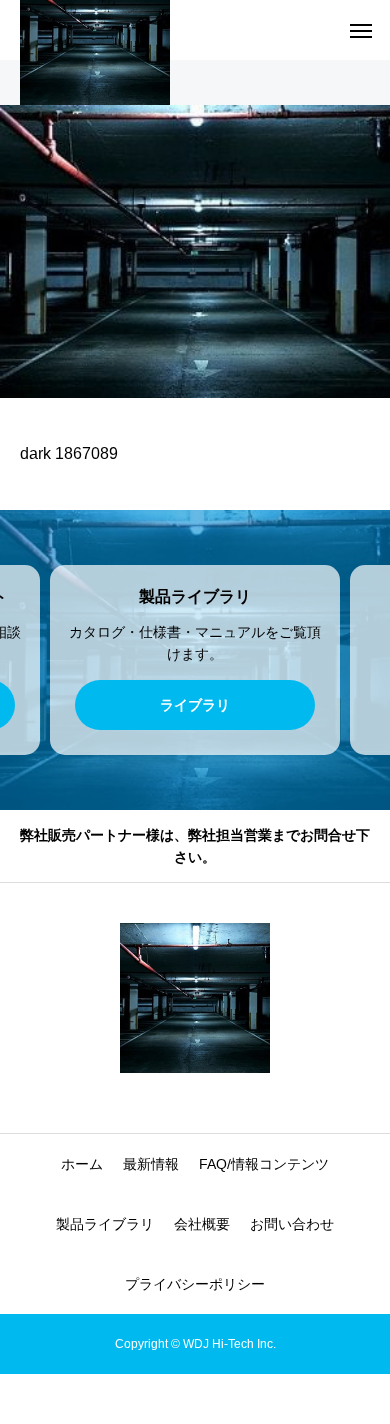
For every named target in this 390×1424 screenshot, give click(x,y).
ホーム (82, 1164)
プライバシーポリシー (195, 1284)
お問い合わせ (292, 1224)
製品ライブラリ (105, 1224)
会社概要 (202, 1224)
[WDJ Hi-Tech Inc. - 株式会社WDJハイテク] (195, 998)
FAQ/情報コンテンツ (264, 1164)
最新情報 (151, 1164)
